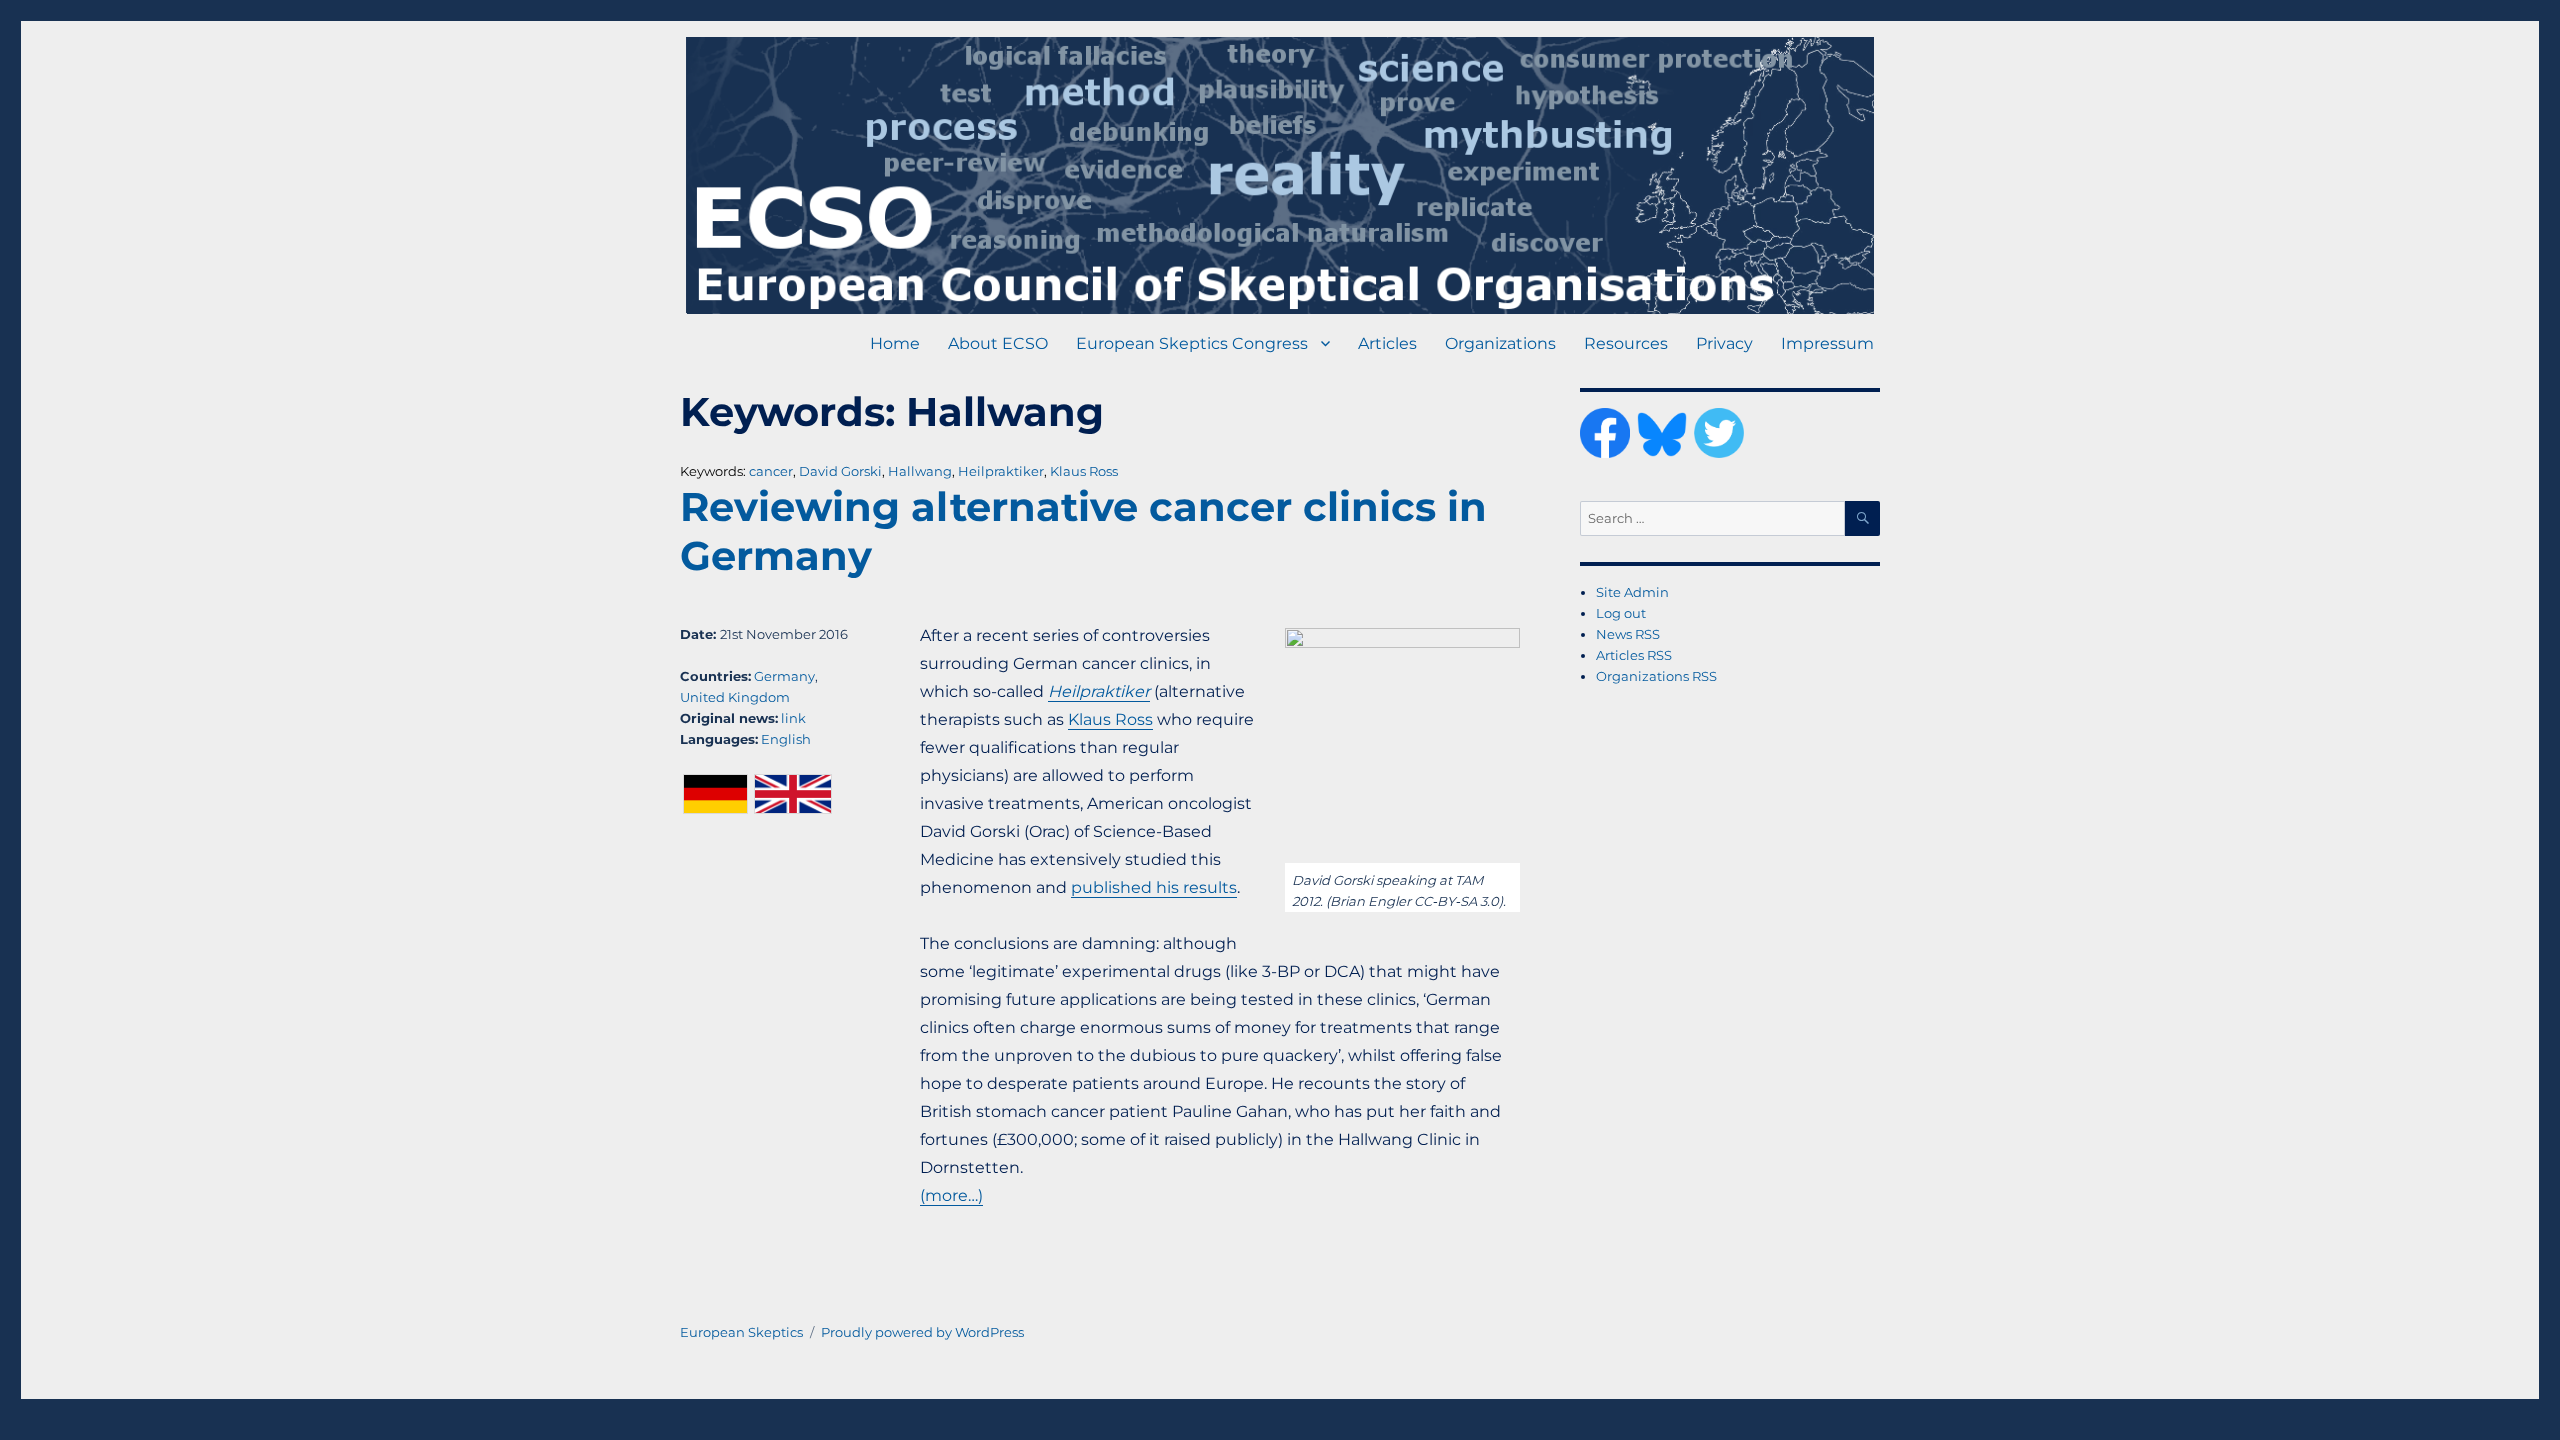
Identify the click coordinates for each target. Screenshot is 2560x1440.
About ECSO (998, 343)
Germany (784, 676)
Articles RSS (1634, 655)
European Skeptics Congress (1192, 343)
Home (895, 343)
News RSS (1628, 634)
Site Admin (1632, 592)
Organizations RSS (1656, 676)
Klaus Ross (1084, 471)
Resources (1626, 343)
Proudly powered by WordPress (922, 1332)
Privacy (1724, 343)
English (786, 739)
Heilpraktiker (1001, 471)
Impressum (1827, 343)
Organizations (1500, 343)
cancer (771, 471)
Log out (1621, 613)
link (793, 718)
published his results (1154, 887)
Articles (1387, 343)
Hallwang (920, 471)
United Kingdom (735, 697)
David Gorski (840, 471)
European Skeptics (741, 1332)
